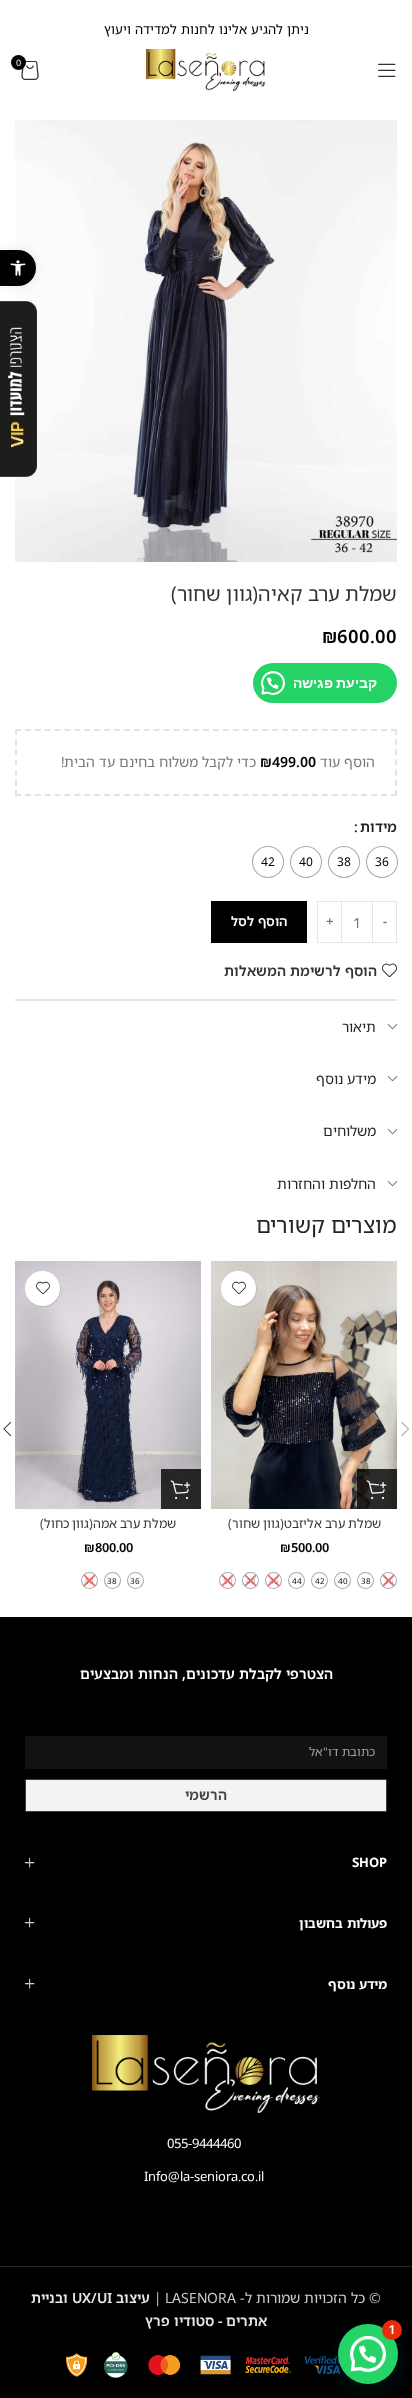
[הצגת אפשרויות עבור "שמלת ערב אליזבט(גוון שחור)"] (377, 1489)
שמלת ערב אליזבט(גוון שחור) (304, 1523)
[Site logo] (206, 68)
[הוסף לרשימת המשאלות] (238, 1288)
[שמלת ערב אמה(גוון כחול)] (108, 1385)
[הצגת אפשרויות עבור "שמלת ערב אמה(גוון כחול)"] (181, 1489)
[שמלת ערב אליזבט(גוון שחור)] (304, 1385)
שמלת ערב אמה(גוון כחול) (108, 1523)
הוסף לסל (259, 921)
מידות (378, 826)
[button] (18, 268)
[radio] (382, 862)
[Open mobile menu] (387, 70)
